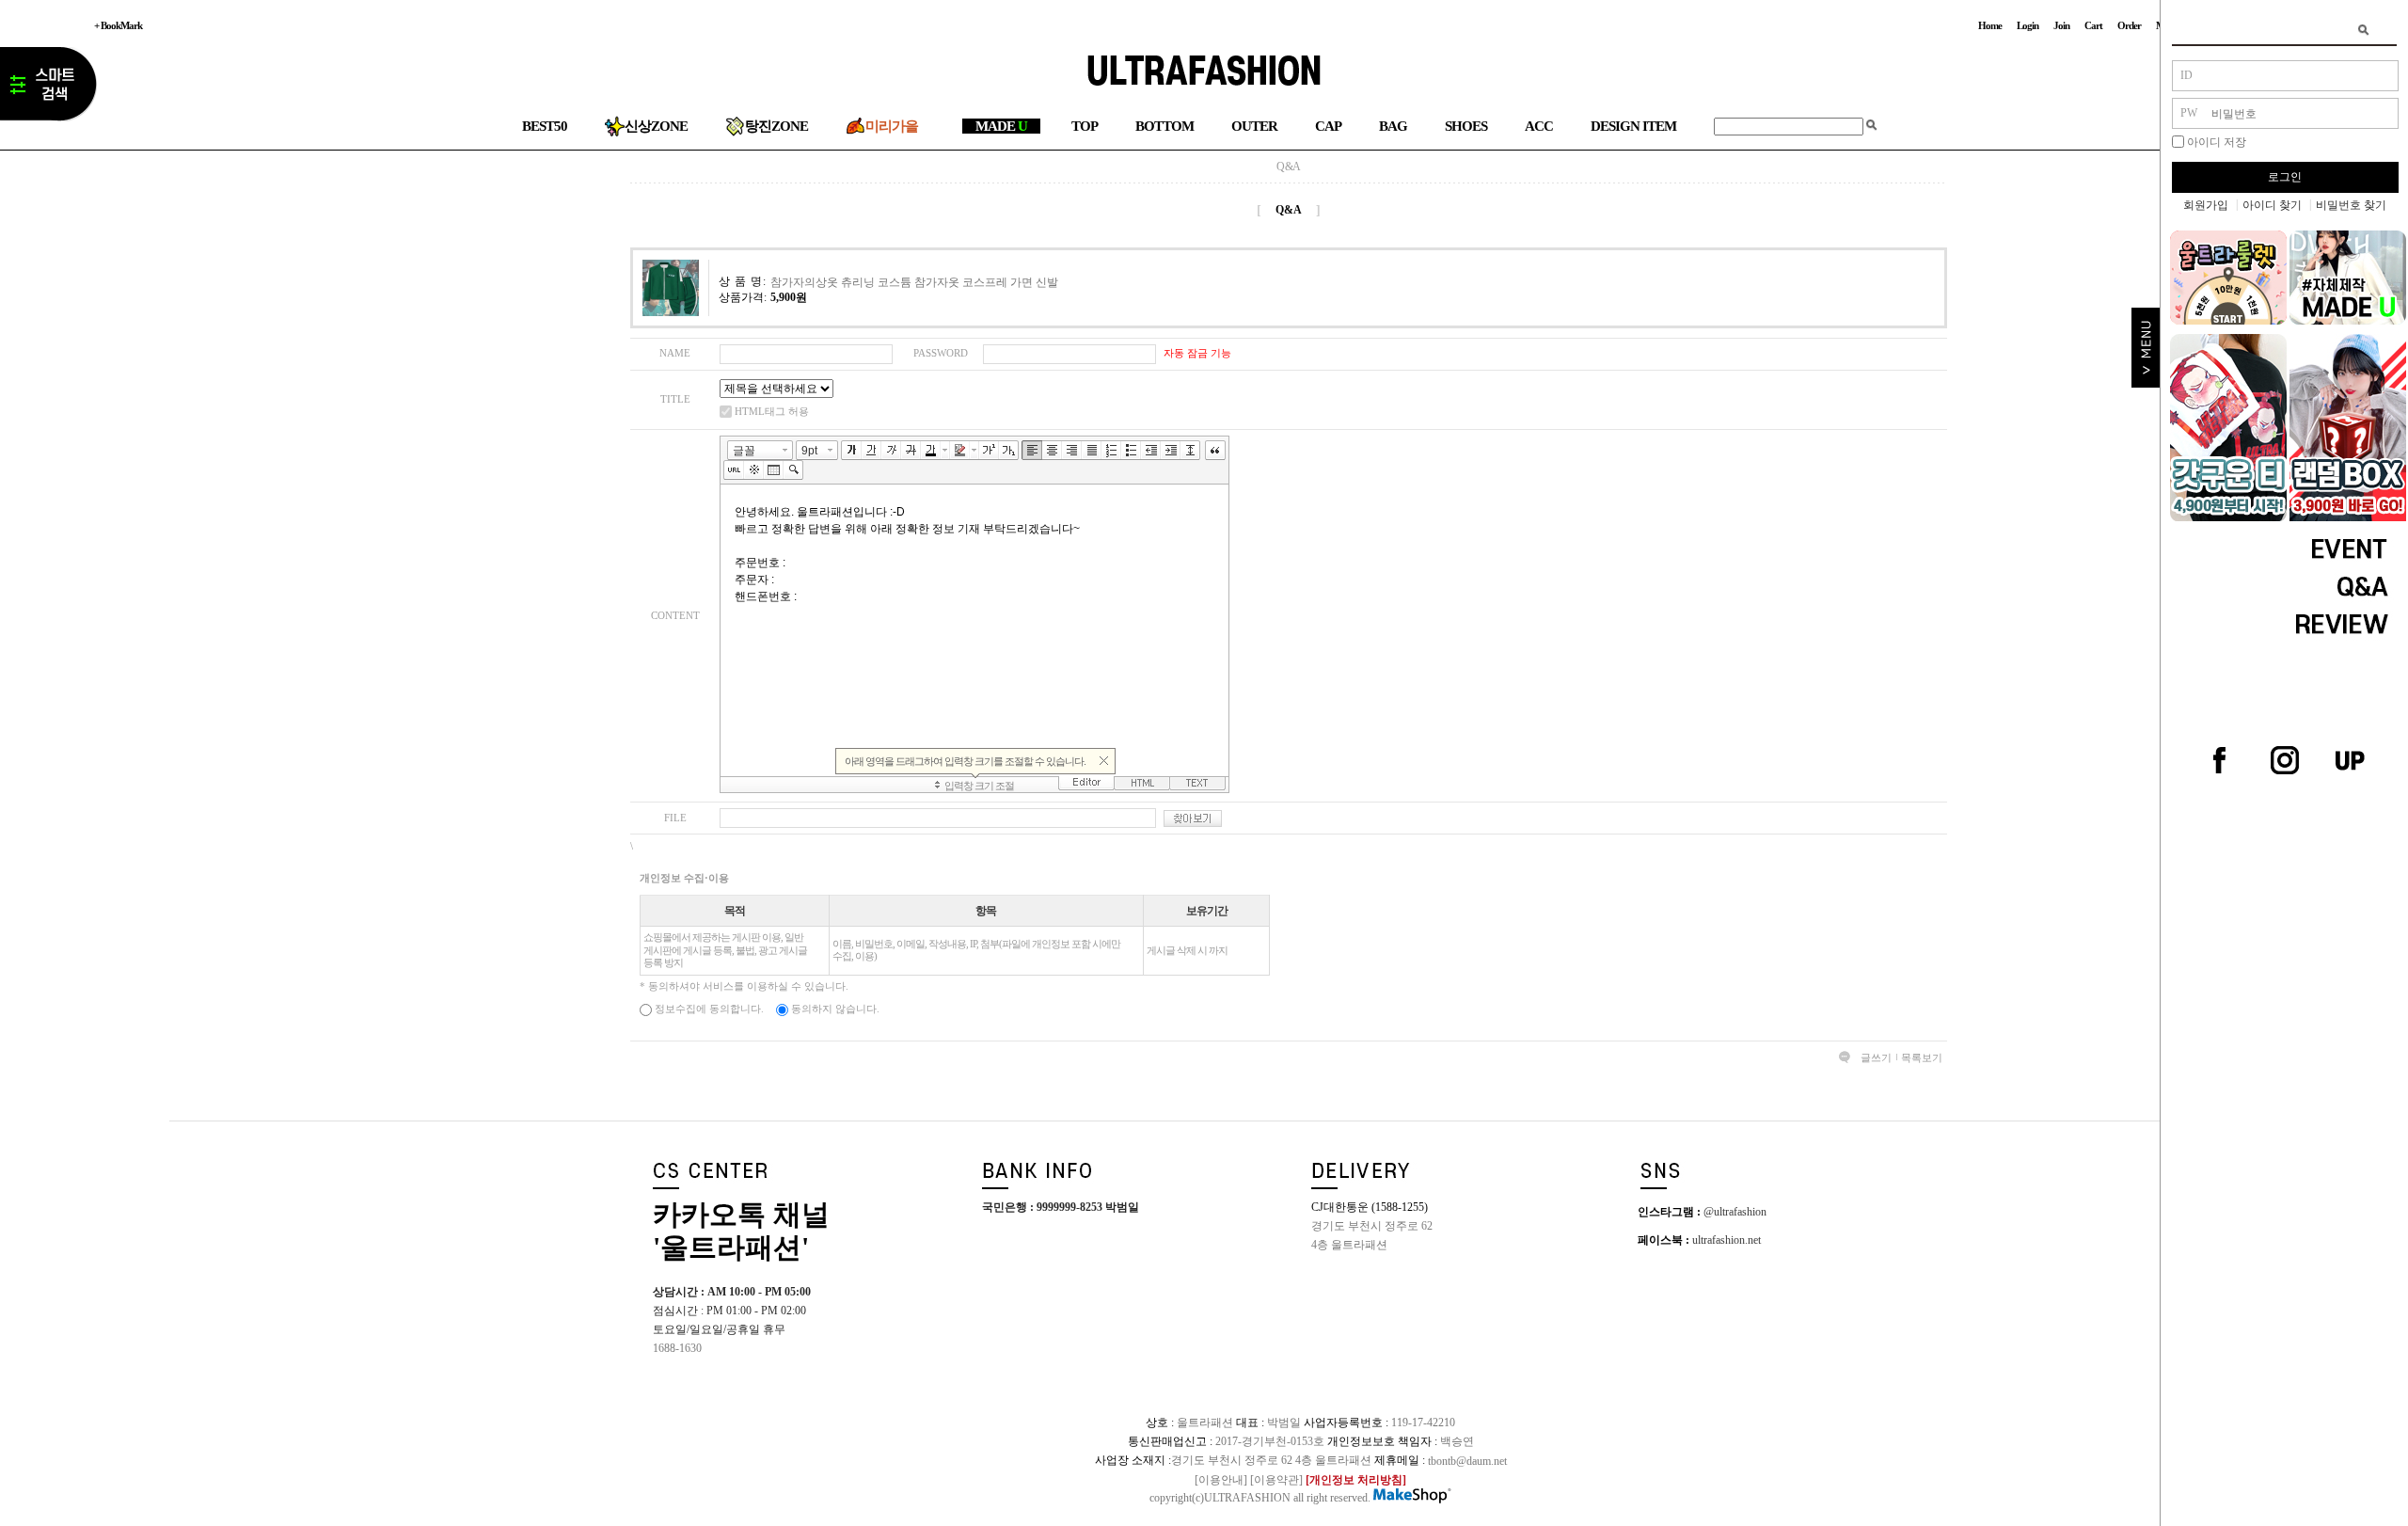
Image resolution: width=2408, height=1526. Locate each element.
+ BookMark (118, 25)
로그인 (2285, 177)
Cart (2093, 25)
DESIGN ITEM (1633, 126)
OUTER (1254, 126)
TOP (1085, 126)
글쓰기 (1876, 1057)
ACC (1539, 126)
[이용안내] (1221, 1479)
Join (2061, 25)
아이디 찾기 (2272, 205)
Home (1990, 25)
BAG (1393, 126)
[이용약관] (1276, 1479)
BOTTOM (1164, 126)
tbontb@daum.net (1467, 1460)
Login (2028, 25)
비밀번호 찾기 (2351, 205)
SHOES (1466, 126)
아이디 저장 (2217, 142)
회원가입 (2206, 205)
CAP (1328, 126)
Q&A (1289, 167)
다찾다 (48, 87)
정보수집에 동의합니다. (708, 1009)
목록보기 (1922, 1057)
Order (2129, 25)
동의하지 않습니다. (834, 1009)
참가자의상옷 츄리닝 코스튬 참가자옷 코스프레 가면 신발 (914, 281)
